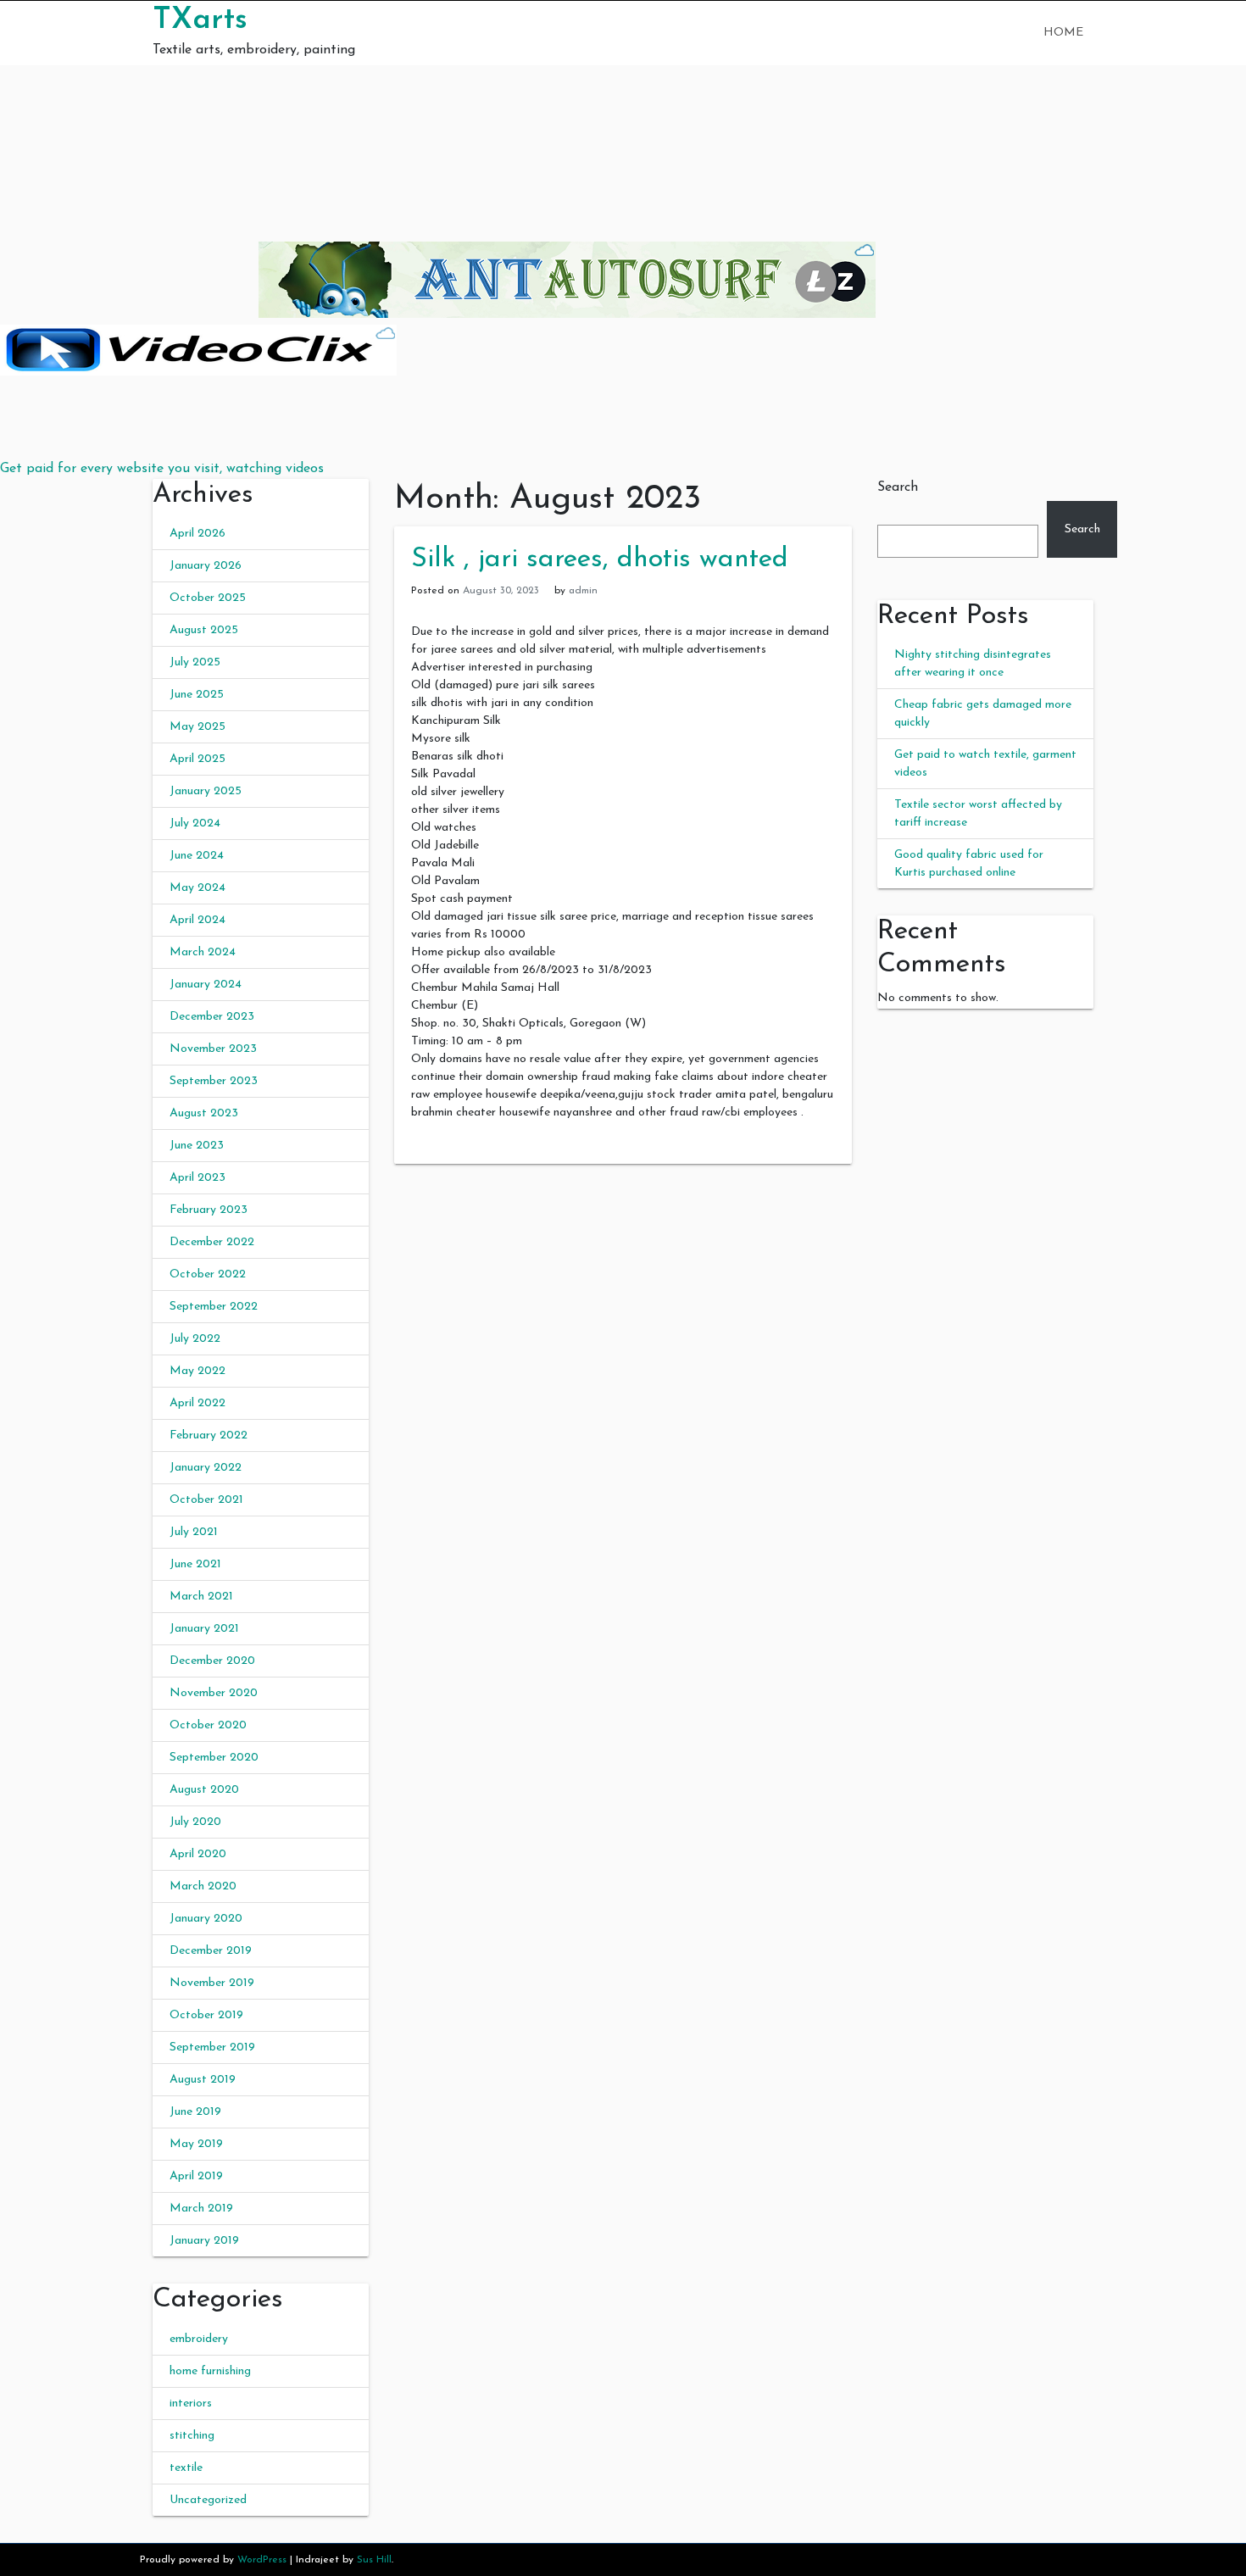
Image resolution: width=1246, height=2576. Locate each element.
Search (898, 487)
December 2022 (212, 1242)
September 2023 (214, 1081)
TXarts (200, 20)
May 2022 (197, 1371)
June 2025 (197, 695)
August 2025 (204, 630)
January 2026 (206, 566)
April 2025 (197, 759)
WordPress (262, 2560)
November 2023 (213, 1049)
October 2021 (206, 1500)
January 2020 (206, 1919)
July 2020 (195, 1822)
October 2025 (208, 598)
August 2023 (204, 1113)
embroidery (199, 2339)
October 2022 (208, 1274)
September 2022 (214, 1307)
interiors (191, 2404)
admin (583, 591)
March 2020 (203, 1886)
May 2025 (197, 727)
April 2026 (197, 534)
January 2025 (206, 791)
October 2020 (208, 1725)
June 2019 (195, 2112)
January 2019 (204, 2241)
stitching (192, 2436)
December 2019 (211, 1951)
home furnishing (210, 2371)
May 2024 (197, 888)
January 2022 (206, 1468)
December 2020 (212, 1661)
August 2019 (203, 2080)
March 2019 (201, 2209)
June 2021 (195, 1564)
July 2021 (194, 1532)
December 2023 (212, 1017)
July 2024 (195, 823)
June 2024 (197, 856)
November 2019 (212, 1983)
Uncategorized (208, 2500)
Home (1063, 33)
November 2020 (214, 1693)
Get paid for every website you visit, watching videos (162, 469)
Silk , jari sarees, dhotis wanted (600, 559)
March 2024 (203, 952)
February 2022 (209, 1435)
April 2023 (197, 1178)
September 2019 (212, 2047)
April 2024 (197, 920)
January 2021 (204, 1629)
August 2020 (204, 1790)
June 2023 (197, 1146)
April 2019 (196, 2176)
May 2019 (196, 2144)
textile (186, 2468)
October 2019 (206, 2015)
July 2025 (195, 662)
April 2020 (198, 1854)
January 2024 (206, 985)
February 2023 (209, 1210)
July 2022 (195, 1339)
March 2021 (201, 1597)
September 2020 (214, 1758)
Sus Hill (374, 2560)
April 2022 (197, 1403)
